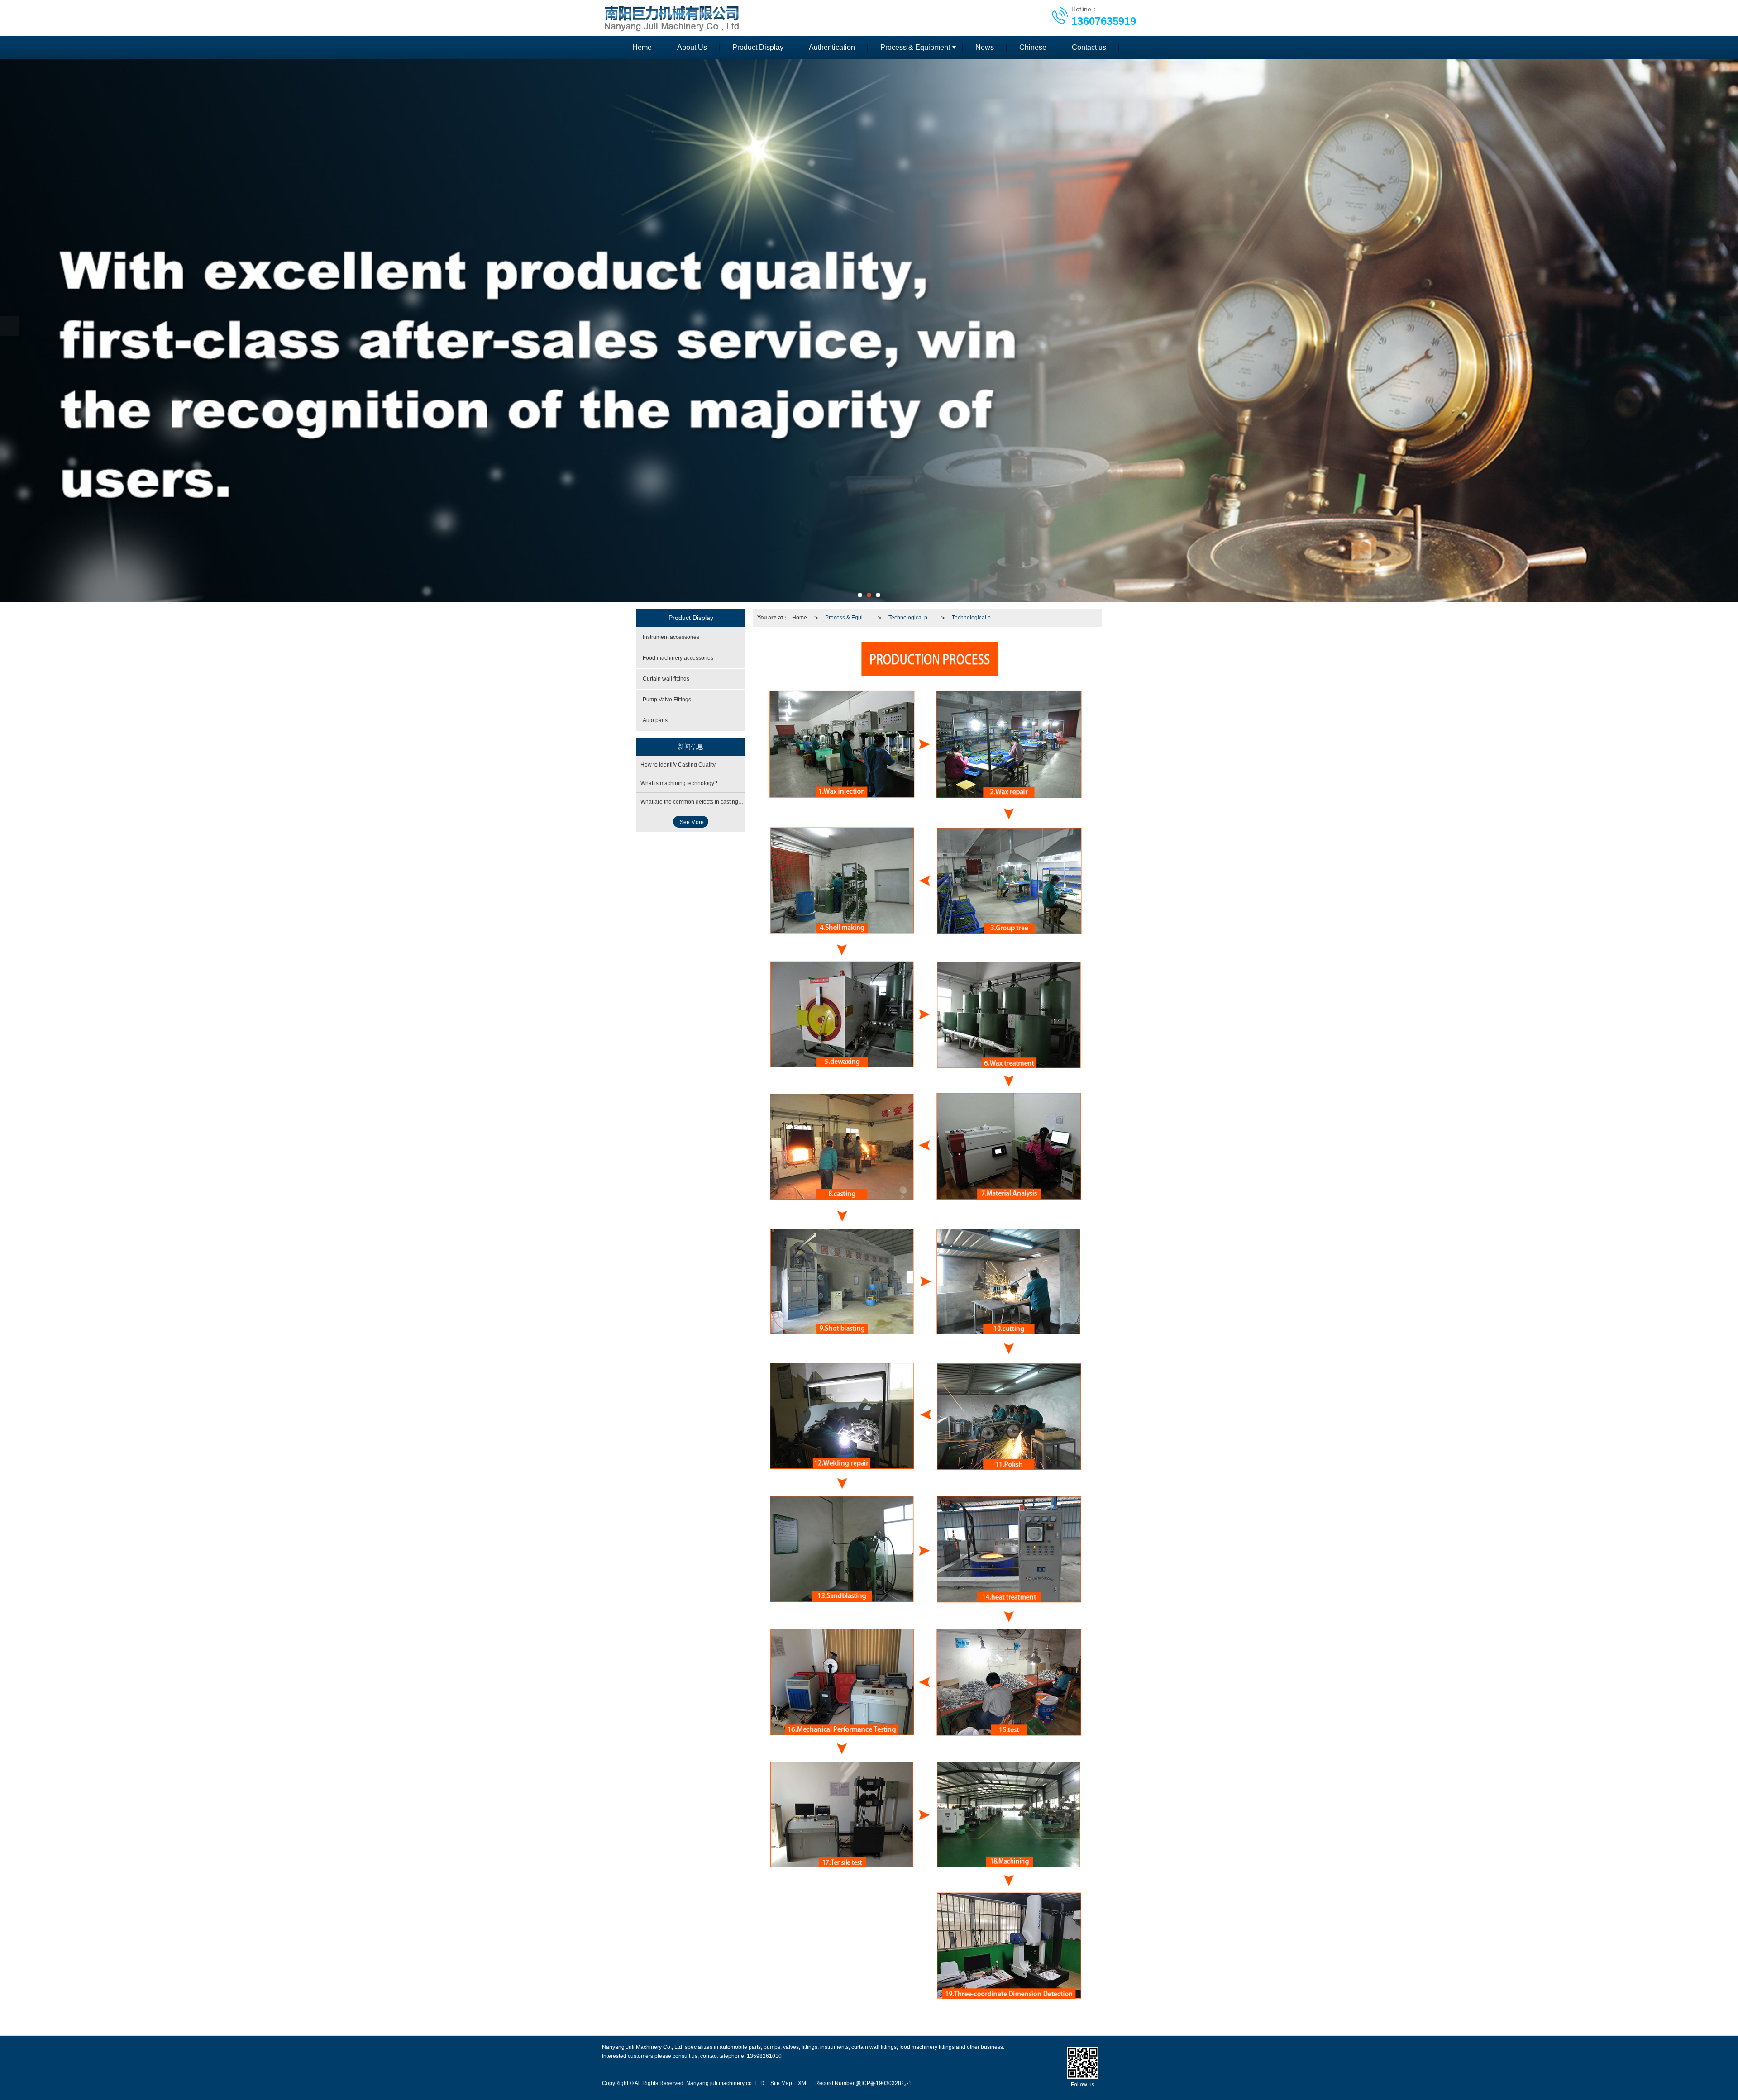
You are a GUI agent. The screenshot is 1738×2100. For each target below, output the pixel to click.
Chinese (1033, 47)
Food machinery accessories (678, 658)
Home (800, 618)
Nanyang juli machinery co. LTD (725, 2083)
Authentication (832, 47)
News (985, 47)
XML (804, 2083)
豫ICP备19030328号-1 (884, 2083)
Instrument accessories (671, 637)
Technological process (913, 618)
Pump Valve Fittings (667, 700)
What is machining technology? (679, 783)
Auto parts (655, 720)
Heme (642, 47)
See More (692, 822)
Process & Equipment (915, 47)
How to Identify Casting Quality (678, 765)
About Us (692, 47)
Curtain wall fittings (666, 679)
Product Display (758, 47)
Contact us (1089, 47)
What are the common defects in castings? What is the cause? (716, 802)
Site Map (781, 2083)
